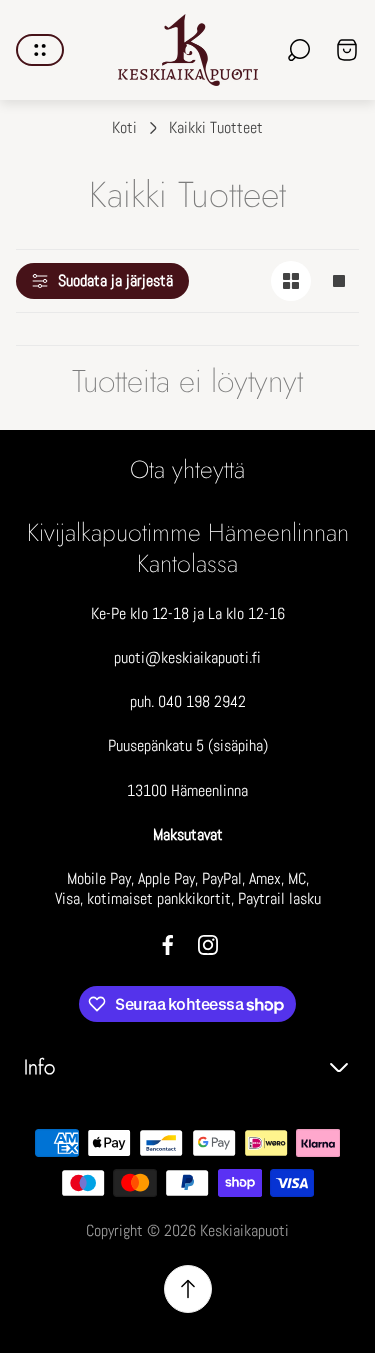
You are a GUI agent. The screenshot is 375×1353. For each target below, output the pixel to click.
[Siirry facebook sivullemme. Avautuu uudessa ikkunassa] (168, 945)
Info (39, 1067)
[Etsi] (299, 50)
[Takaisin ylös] (188, 1289)
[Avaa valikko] (40, 50)
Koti (124, 128)
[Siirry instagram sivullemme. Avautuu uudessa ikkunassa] (208, 945)
